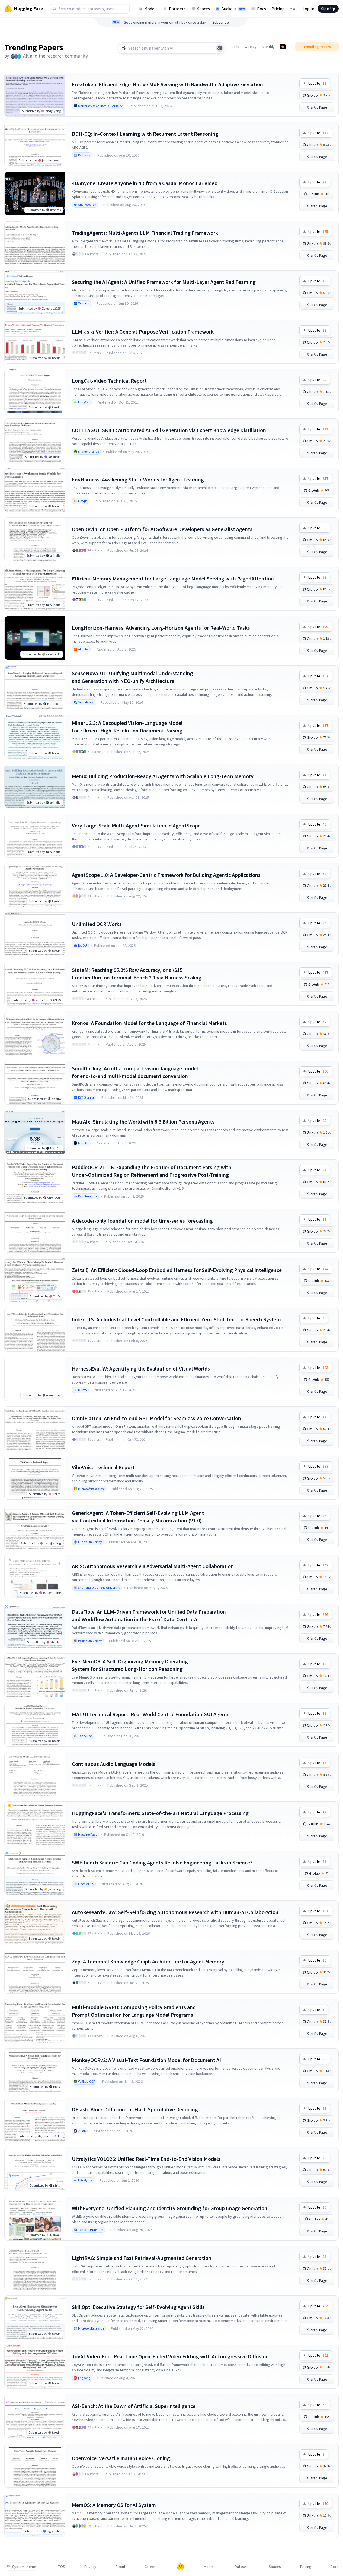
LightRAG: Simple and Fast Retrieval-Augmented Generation (142, 2258)
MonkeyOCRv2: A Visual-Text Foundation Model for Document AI (146, 2060)
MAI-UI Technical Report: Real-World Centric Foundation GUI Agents (151, 1714)
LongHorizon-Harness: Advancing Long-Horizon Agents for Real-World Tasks (161, 628)
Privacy (90, 2567)
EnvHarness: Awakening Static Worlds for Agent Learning (138, 479)
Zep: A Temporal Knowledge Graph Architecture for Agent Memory (148, 1961)
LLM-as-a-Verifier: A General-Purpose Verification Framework (143, 331)
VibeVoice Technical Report (103, 1467)
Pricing (278, 9)
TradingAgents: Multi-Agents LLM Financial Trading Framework (145, 233)
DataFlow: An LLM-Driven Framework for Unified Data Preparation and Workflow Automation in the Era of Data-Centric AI (149, 1615)
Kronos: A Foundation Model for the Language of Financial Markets (149, 1023)
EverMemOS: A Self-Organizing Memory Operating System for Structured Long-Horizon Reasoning (130, 1665)
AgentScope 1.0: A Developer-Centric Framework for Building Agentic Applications (166, 875)
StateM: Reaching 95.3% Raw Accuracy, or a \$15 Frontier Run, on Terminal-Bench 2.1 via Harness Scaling (137, 974)
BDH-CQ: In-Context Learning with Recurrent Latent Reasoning (145, 134)
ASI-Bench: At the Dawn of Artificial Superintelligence (134, 2406)
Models (151, 9)
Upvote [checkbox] (317, 83)
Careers (151, 2567)
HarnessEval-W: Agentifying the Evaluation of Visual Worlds (141, 1368)
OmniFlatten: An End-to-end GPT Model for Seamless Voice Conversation (156, 1418)
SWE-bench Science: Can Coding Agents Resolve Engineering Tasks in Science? (162, 1862)
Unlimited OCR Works (97, 924)
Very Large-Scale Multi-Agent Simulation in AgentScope (136, 825)
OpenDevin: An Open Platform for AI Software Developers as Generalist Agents (162, 529)
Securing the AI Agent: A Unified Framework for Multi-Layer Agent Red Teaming (164, 282)
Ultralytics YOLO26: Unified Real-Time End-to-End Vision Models (146, 2159)
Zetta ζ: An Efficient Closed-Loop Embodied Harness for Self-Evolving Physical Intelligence (177, 1270)
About (120, 2567)
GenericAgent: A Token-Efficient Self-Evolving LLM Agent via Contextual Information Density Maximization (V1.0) (138, 1517)
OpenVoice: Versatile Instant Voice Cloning (121, 2458)
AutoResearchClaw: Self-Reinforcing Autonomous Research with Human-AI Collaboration (175, 1912)
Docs (262, 9)
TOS (62, 2567)
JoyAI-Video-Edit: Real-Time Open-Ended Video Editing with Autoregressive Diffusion (170, 2356)
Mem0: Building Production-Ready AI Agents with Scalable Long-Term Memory (163, 776)
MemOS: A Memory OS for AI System (114, 2505)
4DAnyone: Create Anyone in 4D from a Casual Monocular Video (145, 183)
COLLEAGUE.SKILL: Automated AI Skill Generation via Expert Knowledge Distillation (169, 430)
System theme (24, 2567)
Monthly (268, 47)
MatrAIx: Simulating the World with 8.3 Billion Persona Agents (143, 1122)
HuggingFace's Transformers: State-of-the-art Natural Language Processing (160, 1813)
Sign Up (328, 9)
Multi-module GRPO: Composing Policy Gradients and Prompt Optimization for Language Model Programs (134, 2011)
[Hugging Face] (181, 2567)
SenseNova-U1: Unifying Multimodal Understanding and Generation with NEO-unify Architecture (132, 677)
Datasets (177, 9)
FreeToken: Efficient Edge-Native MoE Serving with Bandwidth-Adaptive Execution (167, 84)
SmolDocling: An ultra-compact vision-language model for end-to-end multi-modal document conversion (135, 1072)
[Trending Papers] (283, 47)
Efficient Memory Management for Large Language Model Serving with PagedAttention (173, 578)
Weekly (251, 47)
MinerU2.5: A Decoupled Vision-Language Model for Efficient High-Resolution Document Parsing (127, 727)
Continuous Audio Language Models (114, 1764)
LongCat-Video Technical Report (109, 381)
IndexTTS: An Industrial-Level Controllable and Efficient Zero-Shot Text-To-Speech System (176, 1319)
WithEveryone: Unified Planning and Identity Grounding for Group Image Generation (170, 2208)
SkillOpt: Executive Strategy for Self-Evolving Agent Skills (138, 2307)
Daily (235, 47)
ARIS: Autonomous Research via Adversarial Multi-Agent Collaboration (153, 1566)
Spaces (203, 9)
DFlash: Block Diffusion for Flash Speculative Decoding (135, 2109)
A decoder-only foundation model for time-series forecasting (142, 1221)
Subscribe (221, 22)
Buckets (233, 9)
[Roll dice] (220, 48)
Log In (308, 9)
